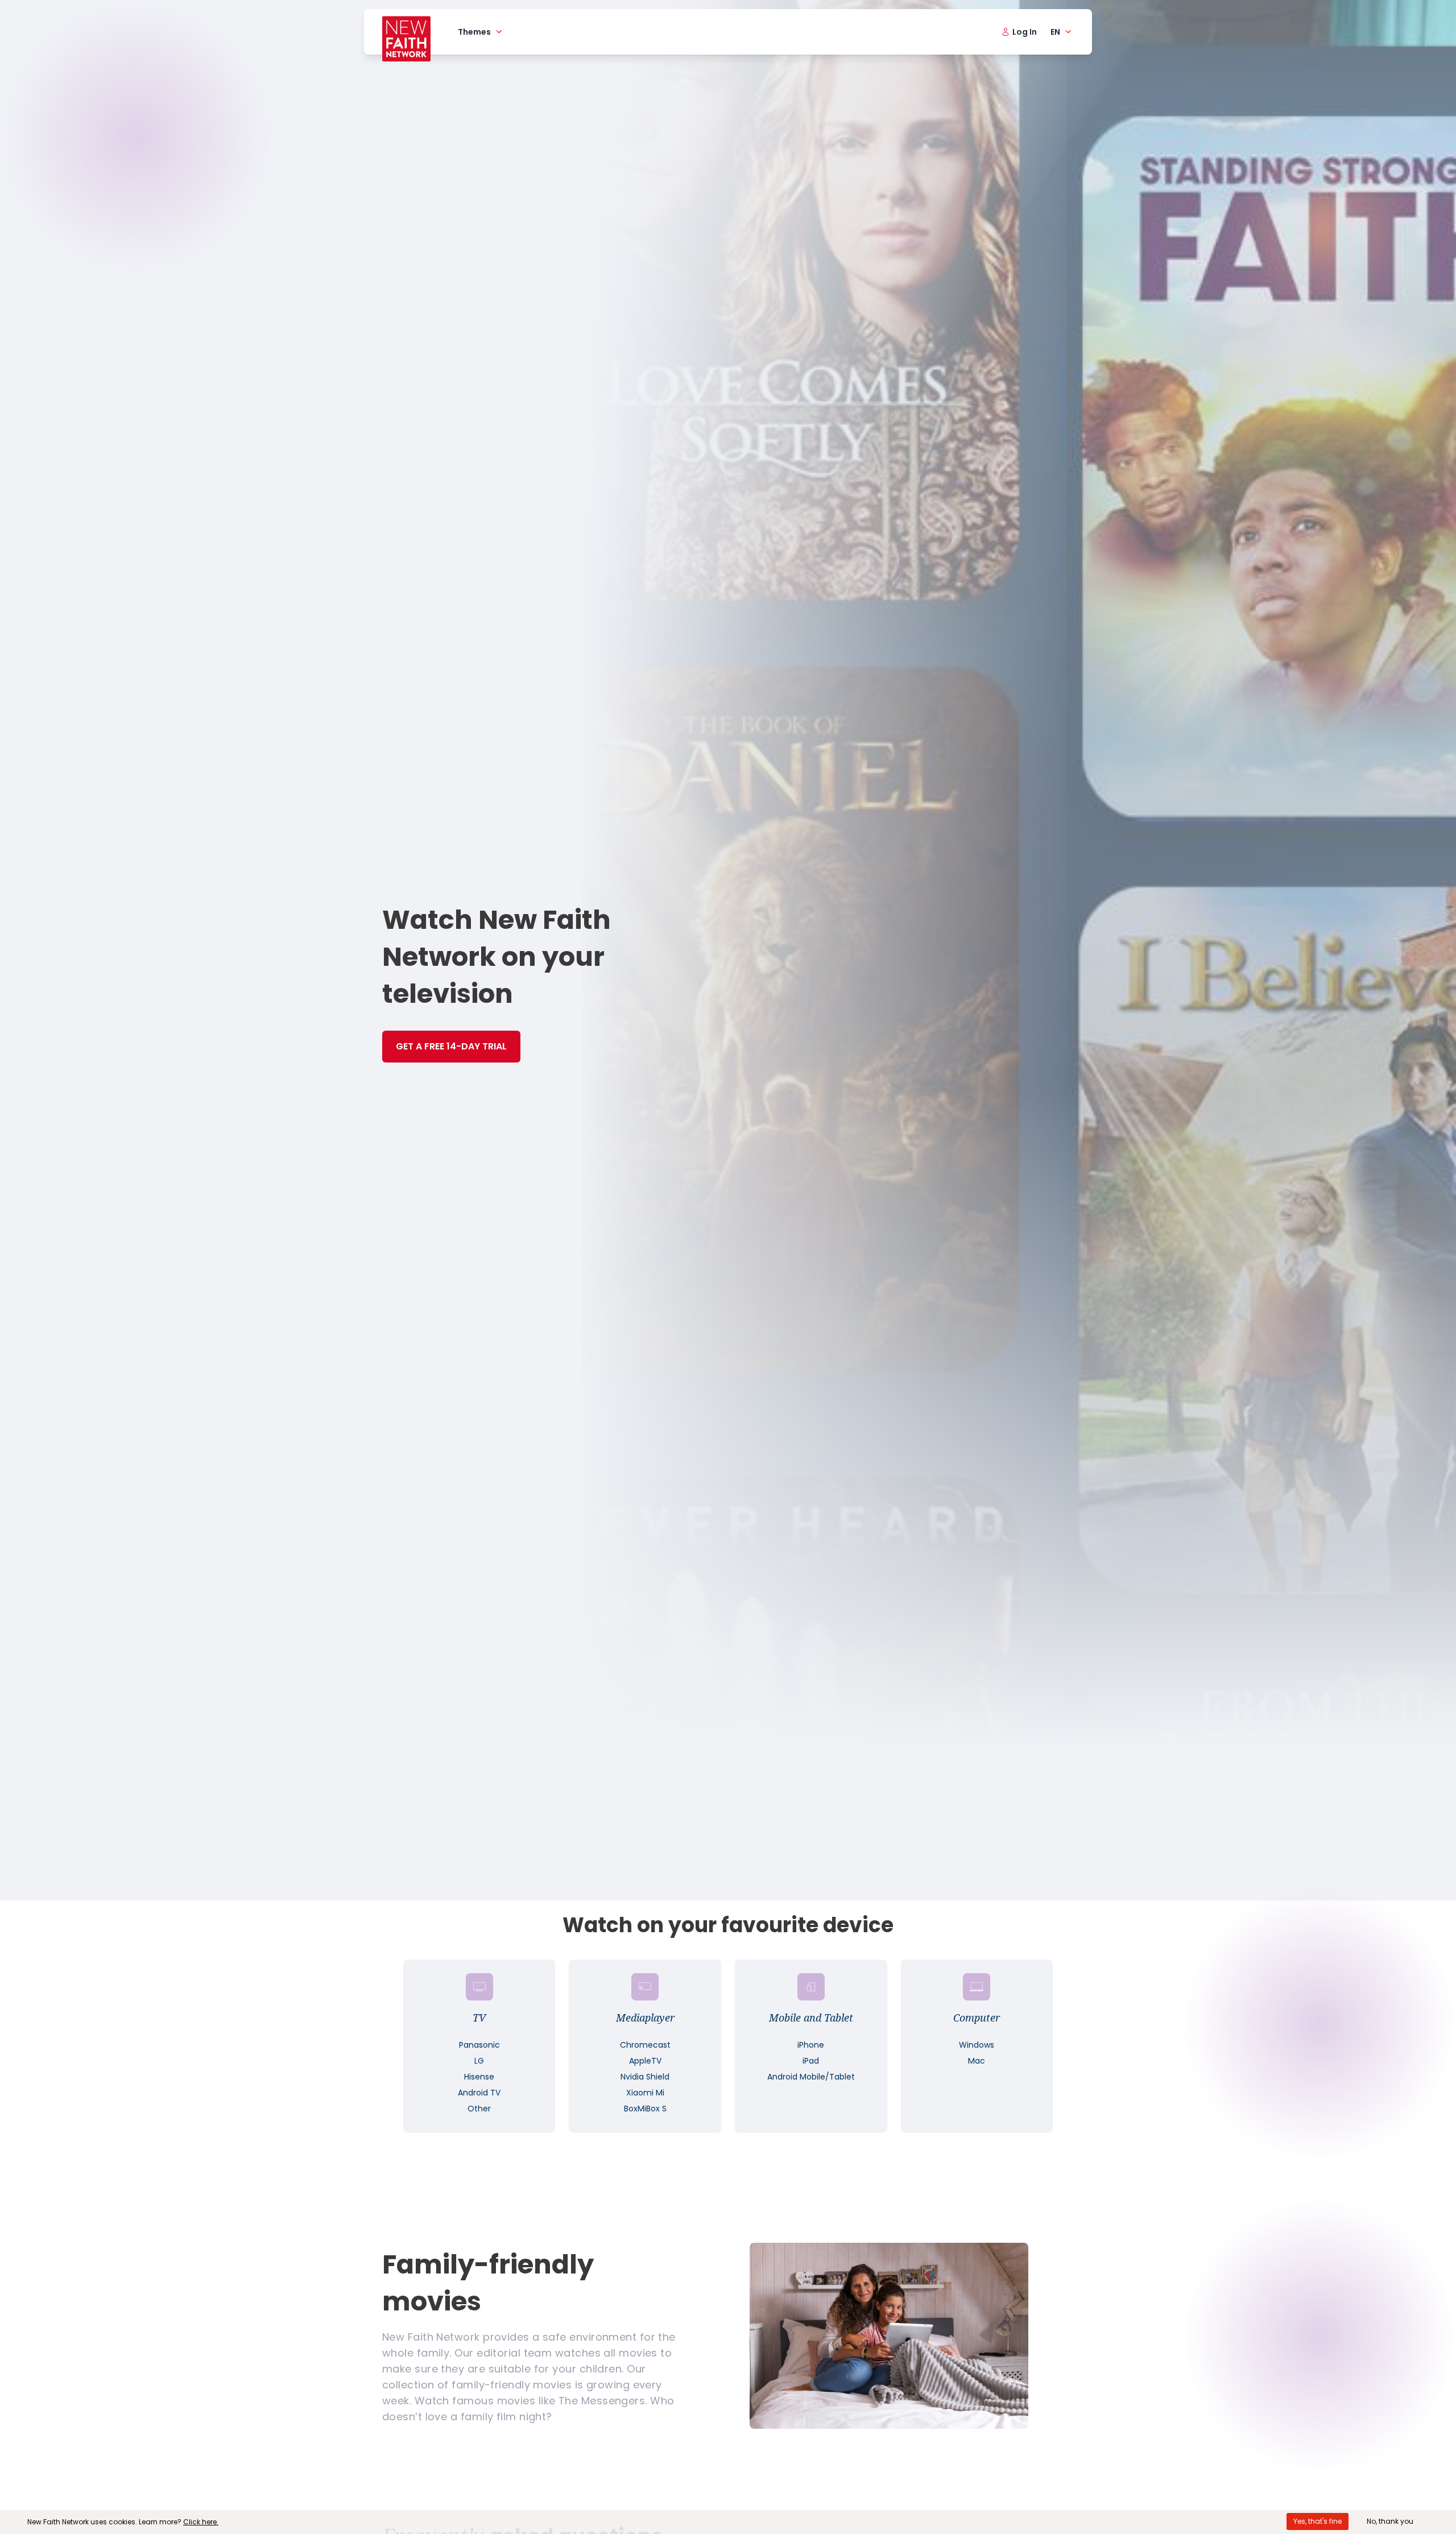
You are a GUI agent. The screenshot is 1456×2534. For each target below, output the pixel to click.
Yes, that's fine (1318, 2521)
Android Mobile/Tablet (811, 2077)
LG (479, 2061)
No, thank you (1390, 2521)
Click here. (201, 2522)
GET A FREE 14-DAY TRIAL (451, 1046)
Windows (977, 2045)
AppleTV (645, 2061)
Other (479, 2109)
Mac (977, 2061)
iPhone (811, 2045)
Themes (474, 32)
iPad (811, 2061)
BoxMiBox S (645, 2109)
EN (1055, 32)
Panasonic (479, 2045)
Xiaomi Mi (645, 2093)
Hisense (479, 2077)
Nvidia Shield (645, 2077)
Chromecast (645, 2045)
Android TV (479, 2093)
